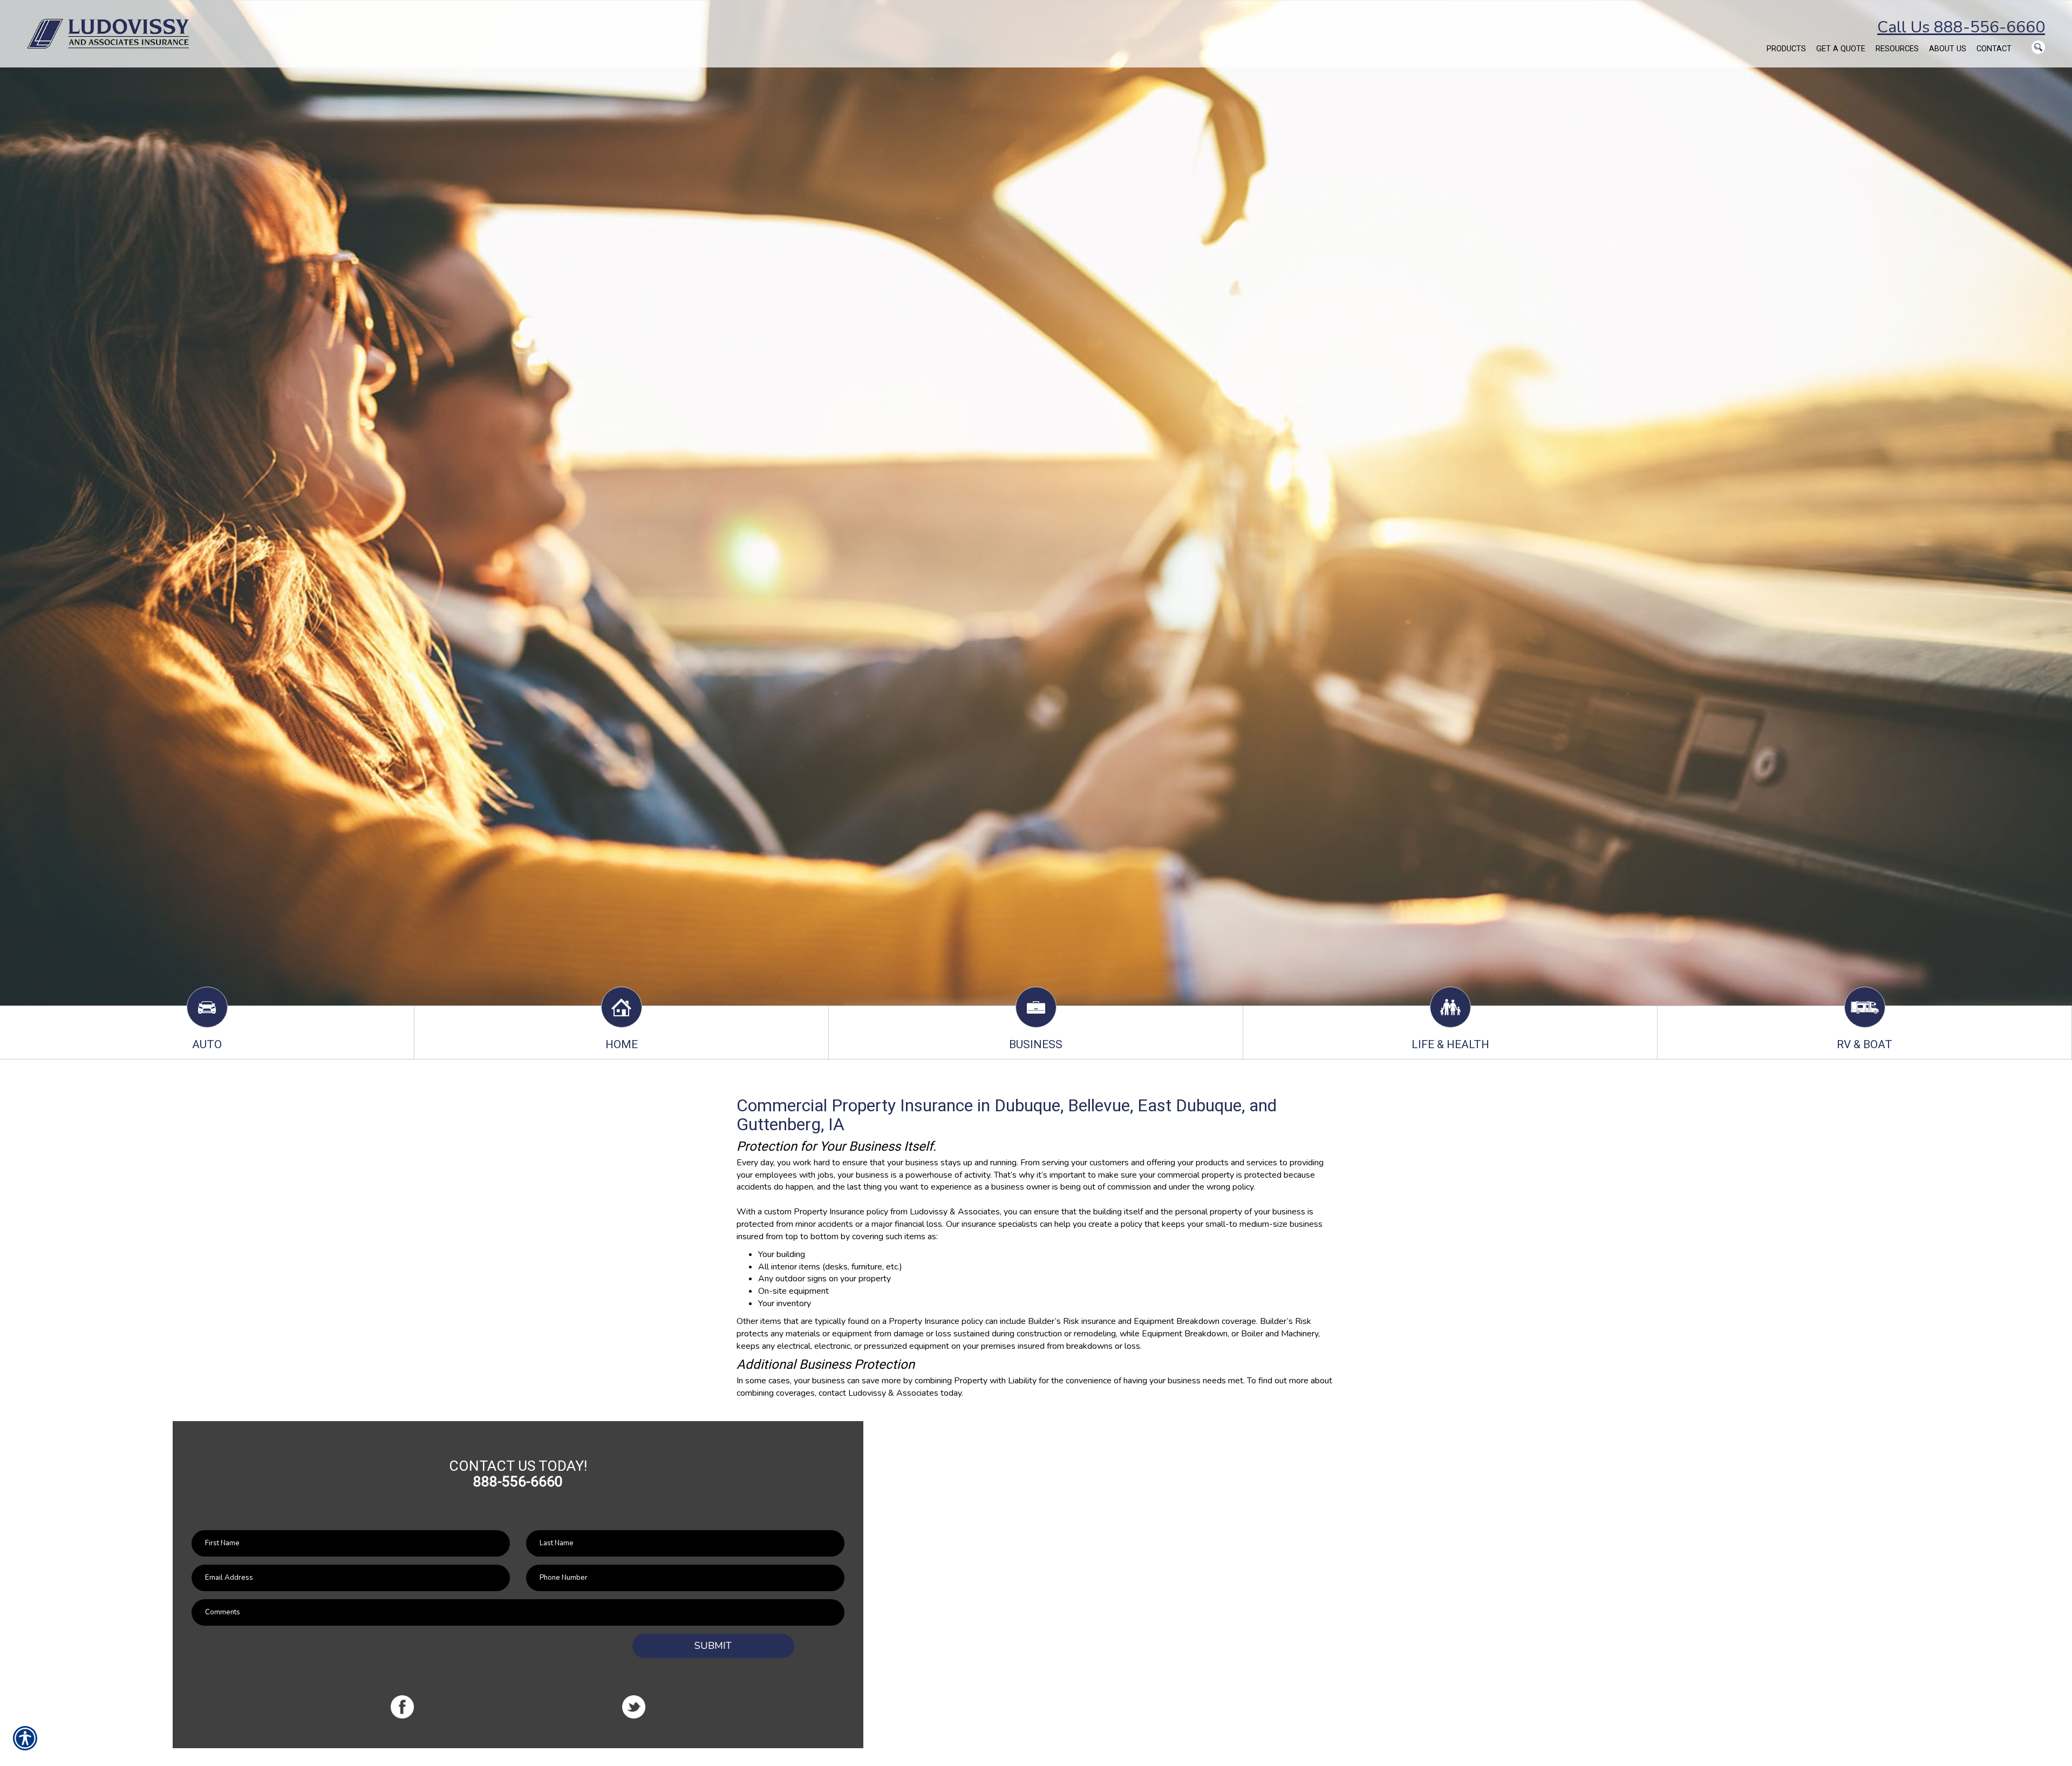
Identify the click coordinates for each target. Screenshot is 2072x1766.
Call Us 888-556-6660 (1961, 27)
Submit (713, 1646)
